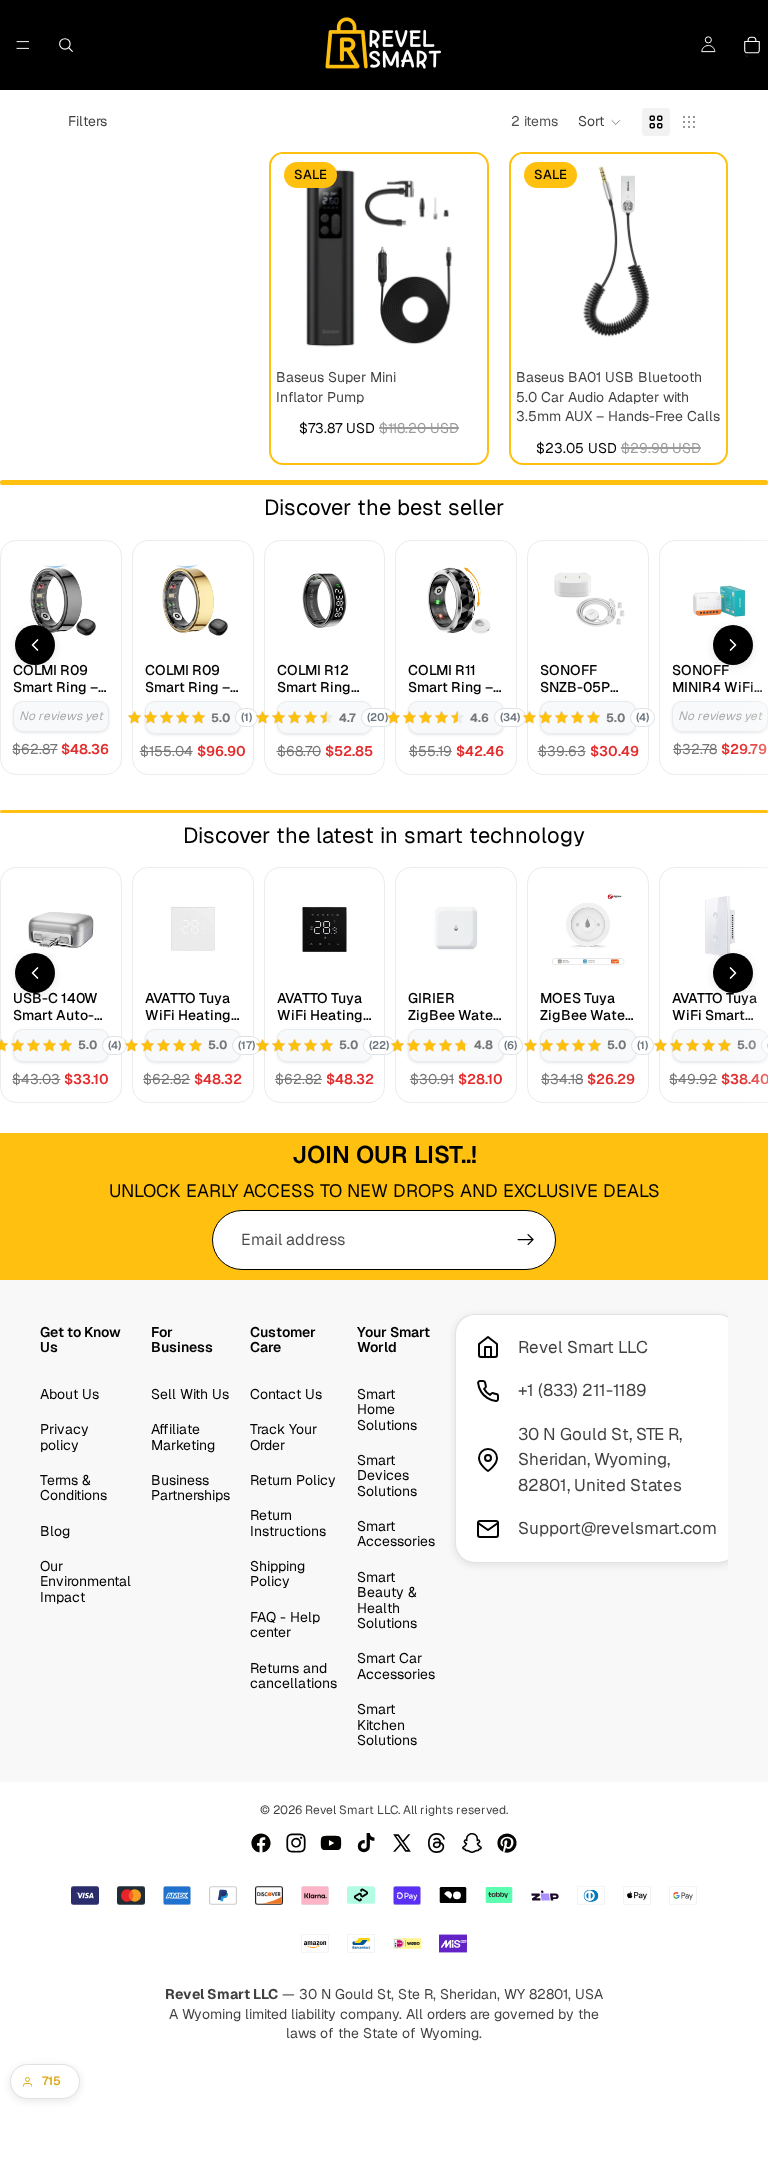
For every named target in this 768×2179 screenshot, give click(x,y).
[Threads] (437, 1843)
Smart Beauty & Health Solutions (387, 1600)
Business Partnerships (190, 1487)
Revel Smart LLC (351, 1810)
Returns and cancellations (293, 1675)
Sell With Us (190, 1394)
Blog (55, 1531)
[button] (600, 122)
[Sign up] (526, 1240)
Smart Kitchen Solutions (387, 1725)
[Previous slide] (298, 257)
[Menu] (23, 45)
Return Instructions (288, 1523)
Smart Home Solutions (387, 1409)
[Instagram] (296, 1843)
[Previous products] (35, 645)
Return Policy (293, 1480)
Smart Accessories (396, 1534)
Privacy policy (64, 1437)
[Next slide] (460, 257)
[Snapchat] (472, 1843)
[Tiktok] (366, 1843)
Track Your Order (283, 1437)
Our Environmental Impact (85, 1582)
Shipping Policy (277, 1574)
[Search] (66, 45)
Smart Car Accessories (396, 1666)
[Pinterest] (507, 1843)
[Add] (451, 329)
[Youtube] (331, 1843)
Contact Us (286, 1394)
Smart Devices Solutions (387, 1475)
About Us (69, 1394)
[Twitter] (402, 1843)
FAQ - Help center (285, 1624)
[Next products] (733, 645)
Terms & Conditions (73, 1487)
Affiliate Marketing (183, 1437)
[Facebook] (261, 1843)
